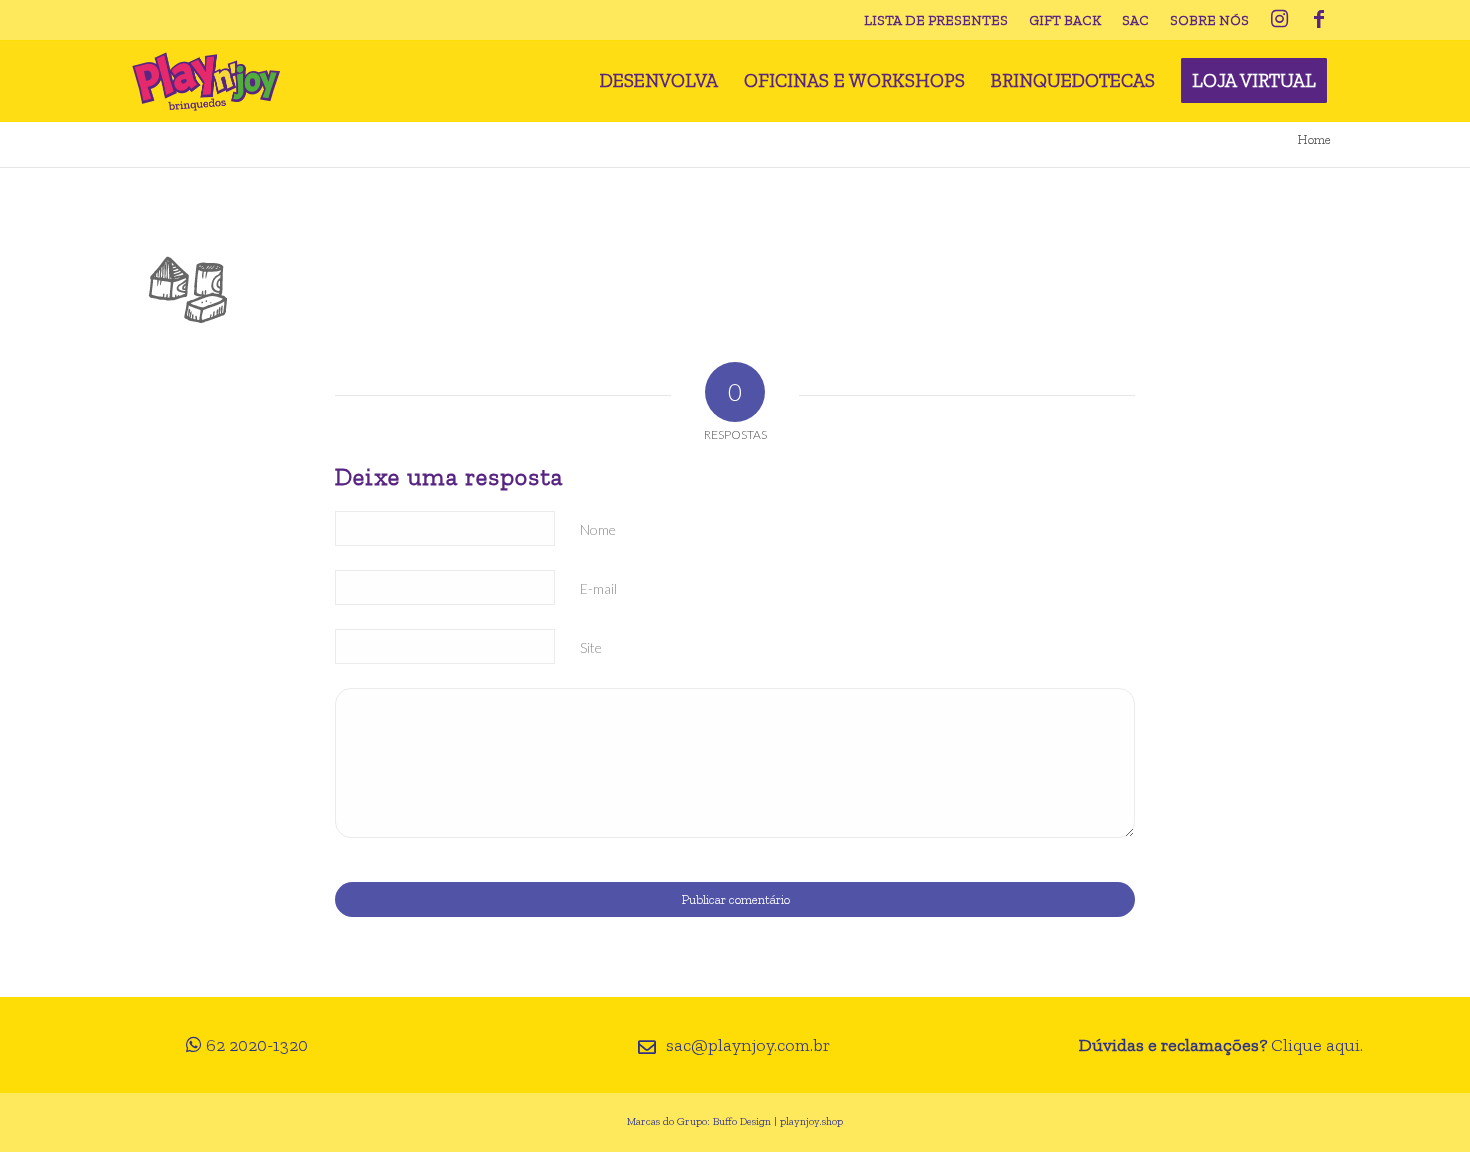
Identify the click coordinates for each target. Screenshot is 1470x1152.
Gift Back (1065, 20)
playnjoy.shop (811, 1121)
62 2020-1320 (257, 1045)
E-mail (598, 588)
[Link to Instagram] (1279, 20)
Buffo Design (742, 1121)
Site (591, 647)
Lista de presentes (936, 20)
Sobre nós (1209, 20)
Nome (598, 529)
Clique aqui (1315, 1045)
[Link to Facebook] (1319, 20)
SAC (1135, 20)
